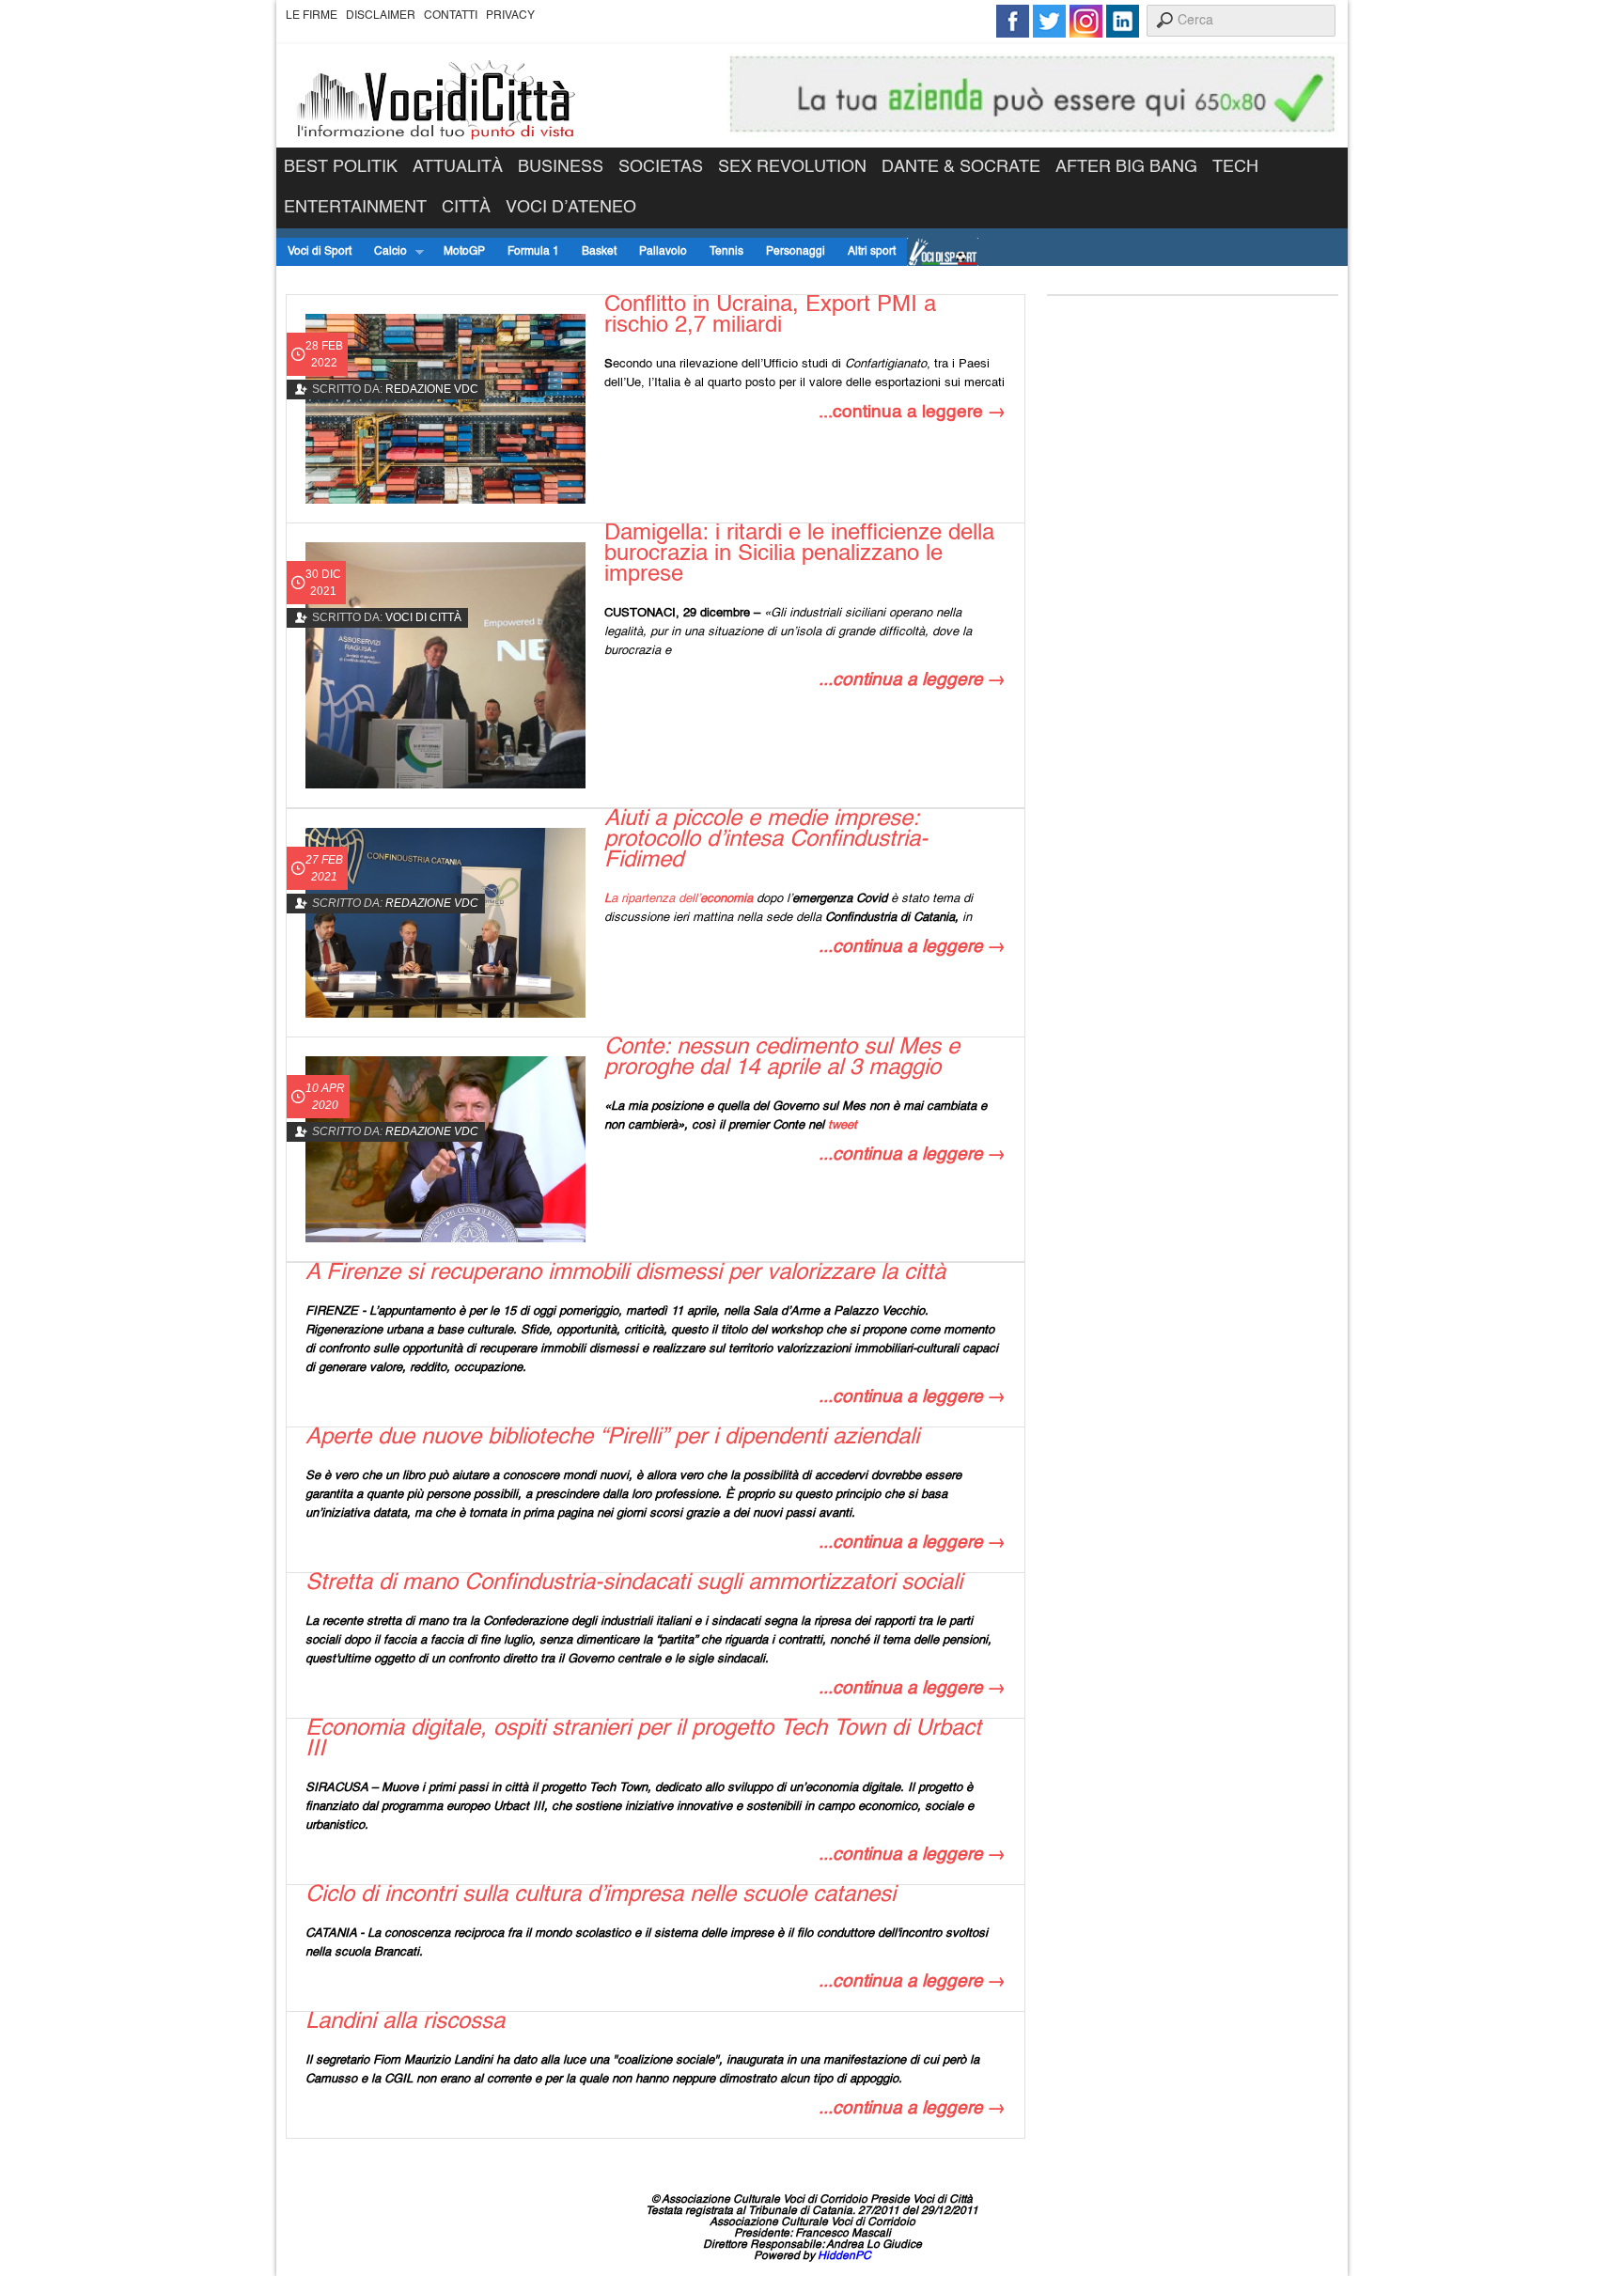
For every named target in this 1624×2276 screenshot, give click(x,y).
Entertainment (355, 208)
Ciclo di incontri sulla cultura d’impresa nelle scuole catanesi (601, 1895)
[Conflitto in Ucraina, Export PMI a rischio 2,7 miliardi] (445, 409)
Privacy (510, 16)
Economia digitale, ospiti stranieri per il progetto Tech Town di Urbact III (643, 1739)
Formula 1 (533, 252)
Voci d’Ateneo (571, 208)
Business (561, 167)
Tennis (726, 252)
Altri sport (872, 252)
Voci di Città (423, 617)
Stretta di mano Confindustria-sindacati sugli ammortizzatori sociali (634, 1583)
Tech (1235, 167)
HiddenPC (844, 2256)
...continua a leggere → (912, 412)
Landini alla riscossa (405, 2022)
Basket (599, 252)
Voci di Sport (320, 252)
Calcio (385, 252)
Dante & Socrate (961, 167)
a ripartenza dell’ (679, 899)
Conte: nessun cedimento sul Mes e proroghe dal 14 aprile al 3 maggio (782, 1058)
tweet (843, 1125)
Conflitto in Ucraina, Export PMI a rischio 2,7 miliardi (770, 316)
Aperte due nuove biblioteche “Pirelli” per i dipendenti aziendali (612, 1438)
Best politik (341, 167)
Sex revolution (792, 167)
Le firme (312, 16)
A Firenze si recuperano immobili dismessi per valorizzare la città (625, 1273)
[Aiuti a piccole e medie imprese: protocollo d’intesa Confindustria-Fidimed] (445, 923)
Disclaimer (381, 16)
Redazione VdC (432, 389)
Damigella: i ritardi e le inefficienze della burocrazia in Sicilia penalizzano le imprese (799, 554)
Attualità (458, 167)
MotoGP (464, 252)
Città (466, 208)
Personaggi (796, 252)
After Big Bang (1126, 167)
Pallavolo (663, 252)
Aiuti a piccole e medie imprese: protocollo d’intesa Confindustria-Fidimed (766, 840)
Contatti (451, 16)
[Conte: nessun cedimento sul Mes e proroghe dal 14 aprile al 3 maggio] (445, 1149)
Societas (661, 167)
